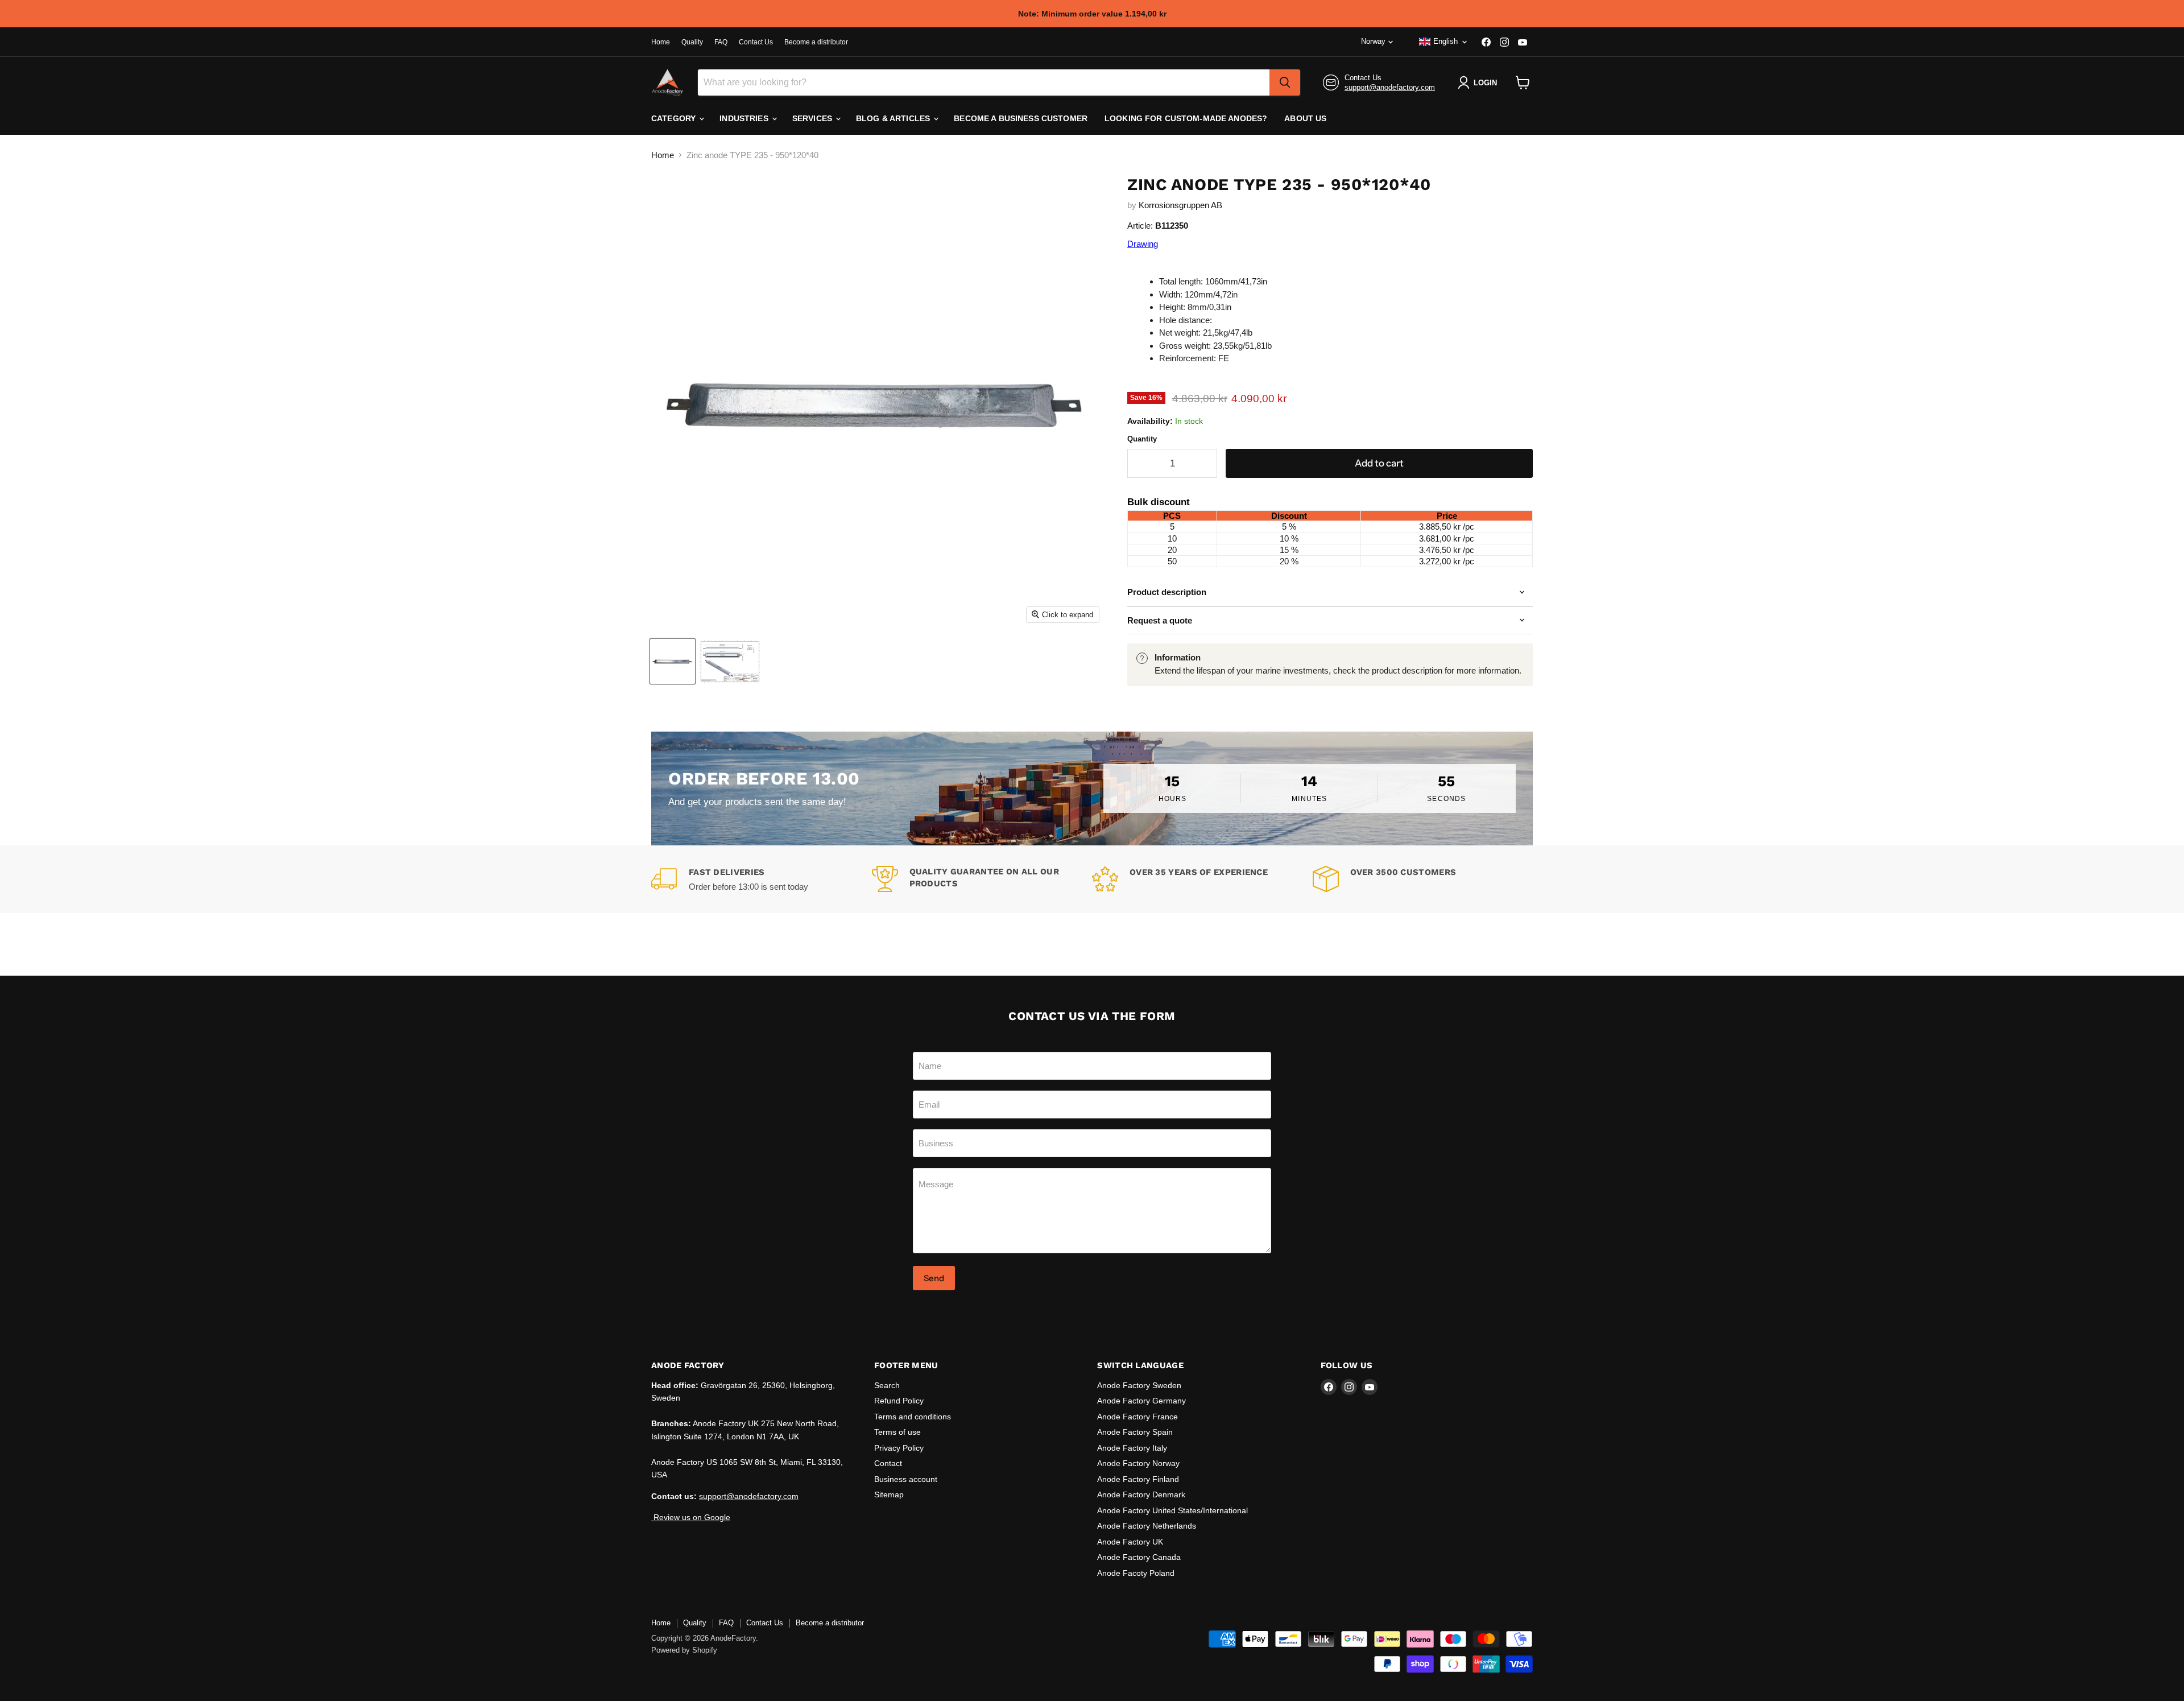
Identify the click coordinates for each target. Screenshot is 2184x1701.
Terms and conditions (913, 1417)
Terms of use (897, 1432)
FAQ (721, 42)
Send (934, 1278)
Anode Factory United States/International (1172, 1510)
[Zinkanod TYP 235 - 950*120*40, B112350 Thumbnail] (673, 661)
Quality (692, 42)
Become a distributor (816, 42)
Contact (888, 1463)
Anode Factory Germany (1141, 1401)
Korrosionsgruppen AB (1180, 205)
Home (661, 42)
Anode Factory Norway (1138, 1463)
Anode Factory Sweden (1139, 1385)
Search (887, 1385)
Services (813, 118)
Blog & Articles (894, 118)
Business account (906, 1479)
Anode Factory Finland (1138, 1479)
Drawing (1143, 244)
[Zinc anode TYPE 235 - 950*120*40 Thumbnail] (730, 661)
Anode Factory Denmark (1141, 1494)
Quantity (1142, 439)
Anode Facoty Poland (1136, 1573)
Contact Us (756, 42)
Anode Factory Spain (1135, 1432)
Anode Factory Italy (1132, 1448)
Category (675, 118)
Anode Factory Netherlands (1147, 1526)
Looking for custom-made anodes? (1186, 118)
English (1445, 41)
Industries (745, 118)
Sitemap (889, 1494)
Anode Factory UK (1130, 1542)
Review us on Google (691, 1517)
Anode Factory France (1137, 1417)
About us (1305, 118)
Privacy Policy (899, 1448)
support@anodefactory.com (1390, 87)
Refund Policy (899, 1401)
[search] (1285, 82)
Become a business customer (1021, 118)
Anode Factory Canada (1139, 1557)
